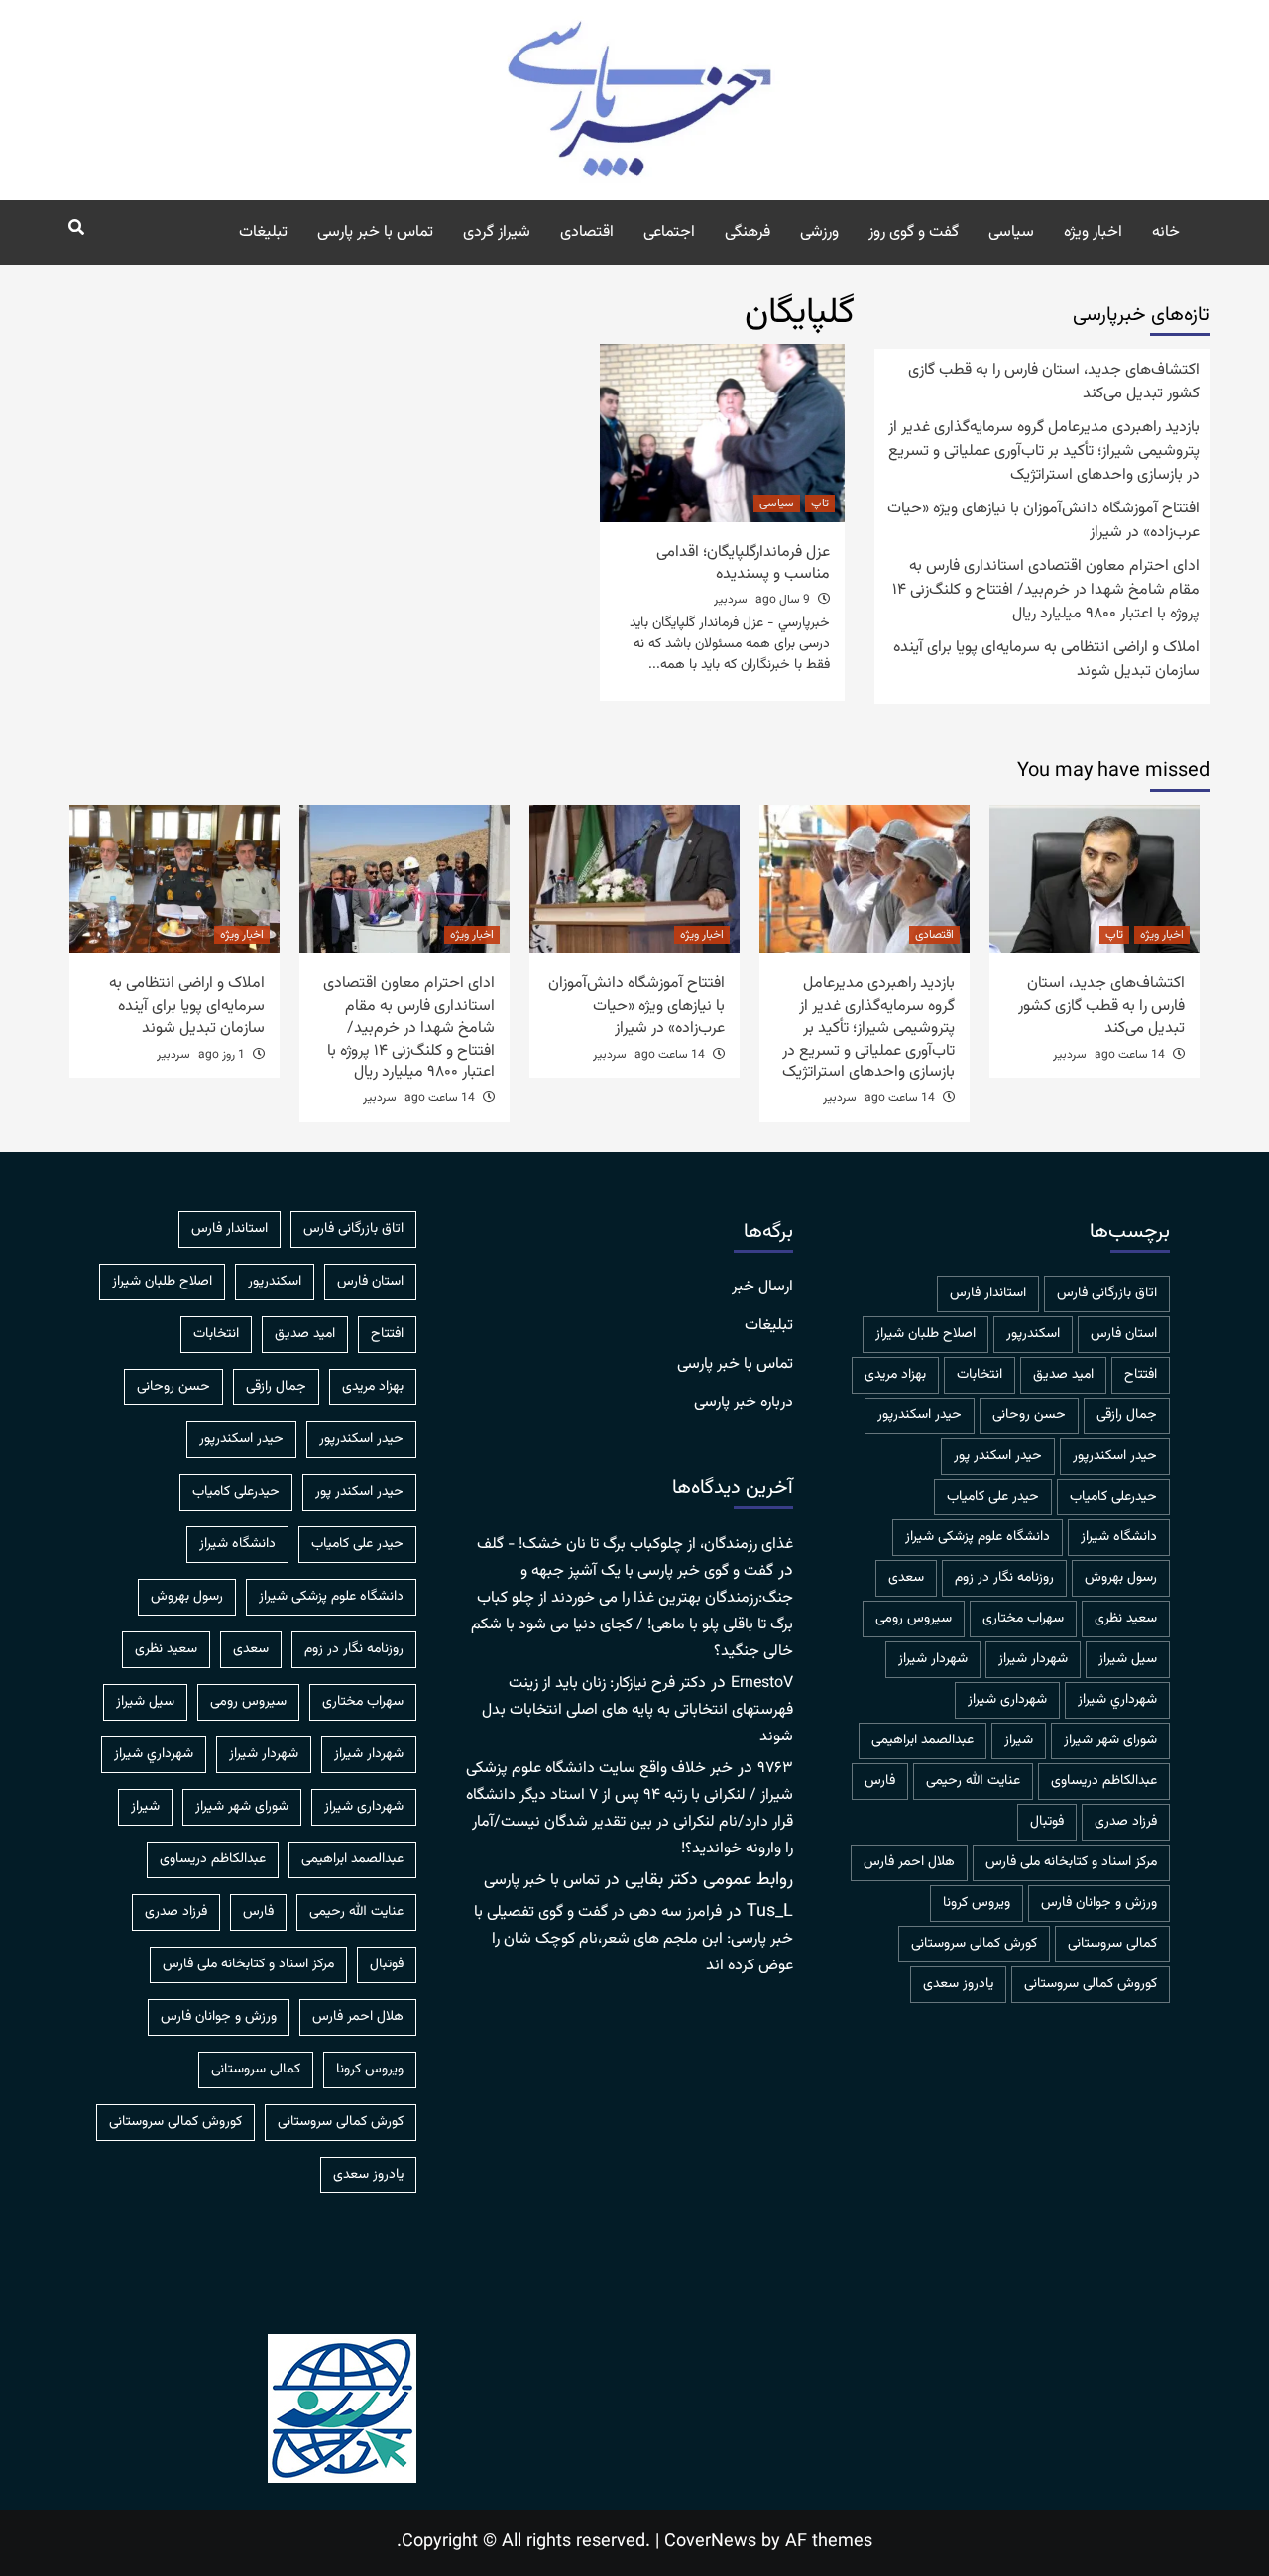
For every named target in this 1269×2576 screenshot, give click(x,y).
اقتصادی (587, 232)
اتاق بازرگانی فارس (1107, 1293)
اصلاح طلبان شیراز (925, 1334)
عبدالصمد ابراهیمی (923, 1740)
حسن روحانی (1029, 1415)
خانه (1166, 232)
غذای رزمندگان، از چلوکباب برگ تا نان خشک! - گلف (635, 1545)
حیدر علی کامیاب (993, 1497)
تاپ (820, 504)
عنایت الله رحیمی (973, 1781)
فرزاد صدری (1126, 1822)
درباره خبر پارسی (744, 1403)
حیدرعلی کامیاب (1113, 1497)
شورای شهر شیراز (1110, 1740)
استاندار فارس (988, 1293)
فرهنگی (748, 232)
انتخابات (980, 1375)
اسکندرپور (1033, 1334)
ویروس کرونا (977, 1903)
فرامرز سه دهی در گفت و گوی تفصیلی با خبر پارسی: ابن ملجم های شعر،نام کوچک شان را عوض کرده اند (634, 1939)
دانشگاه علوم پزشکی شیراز (978, 1537)
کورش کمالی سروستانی (974, 1944)
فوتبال (1047, 1822)
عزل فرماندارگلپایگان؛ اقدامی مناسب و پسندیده (743, 563)
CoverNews (710, 2542)
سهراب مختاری (1023, 1619)
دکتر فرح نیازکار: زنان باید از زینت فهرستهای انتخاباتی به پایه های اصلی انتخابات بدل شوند (637, 1710)
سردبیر (731, 600)
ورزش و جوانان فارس (1099, 1903)
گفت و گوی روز (914, 232)
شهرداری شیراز (1007, 1700)
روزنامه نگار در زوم (1004, 1578)
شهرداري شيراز (1117, 1700)
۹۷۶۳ (775, 1769)
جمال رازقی (1127, 1415)
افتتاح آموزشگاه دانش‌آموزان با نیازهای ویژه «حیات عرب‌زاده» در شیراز (1043, 521)
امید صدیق (1063, 1375)
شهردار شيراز (1033, 1659)
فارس (880, 1781)
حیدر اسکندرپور (1115, 1456)
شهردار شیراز (933, 1659)
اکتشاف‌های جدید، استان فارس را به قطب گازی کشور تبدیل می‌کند (1054, 383)
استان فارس (1124, 1334)
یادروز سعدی (958, 1984)
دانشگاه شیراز (1119, 1537)
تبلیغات (263, 232)
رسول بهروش (1121, 1578)
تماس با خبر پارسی (375, 232)
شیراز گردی (497, 232)
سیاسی (1011, 232)
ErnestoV (762, 1683)
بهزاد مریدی (895, 1375)
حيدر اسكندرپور (920, 1415)
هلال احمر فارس (909, 1862)
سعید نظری (1126, 1619)
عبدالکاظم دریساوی (1104, 1781)
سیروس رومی (914, 1619)
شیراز (1019, 1740)
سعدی (906, 1578)
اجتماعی (669, 232)
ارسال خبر (762, 1288)
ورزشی (819, 232)
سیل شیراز (1128, 1659)
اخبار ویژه (1093, 232)
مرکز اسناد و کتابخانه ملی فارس (1071, 1862)
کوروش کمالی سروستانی (1091, 1984)
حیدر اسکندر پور (998, 1456)
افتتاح (1141, 1375)
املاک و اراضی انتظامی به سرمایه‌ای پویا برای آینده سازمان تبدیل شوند (1046, 660)
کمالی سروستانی (1112, 1944)
